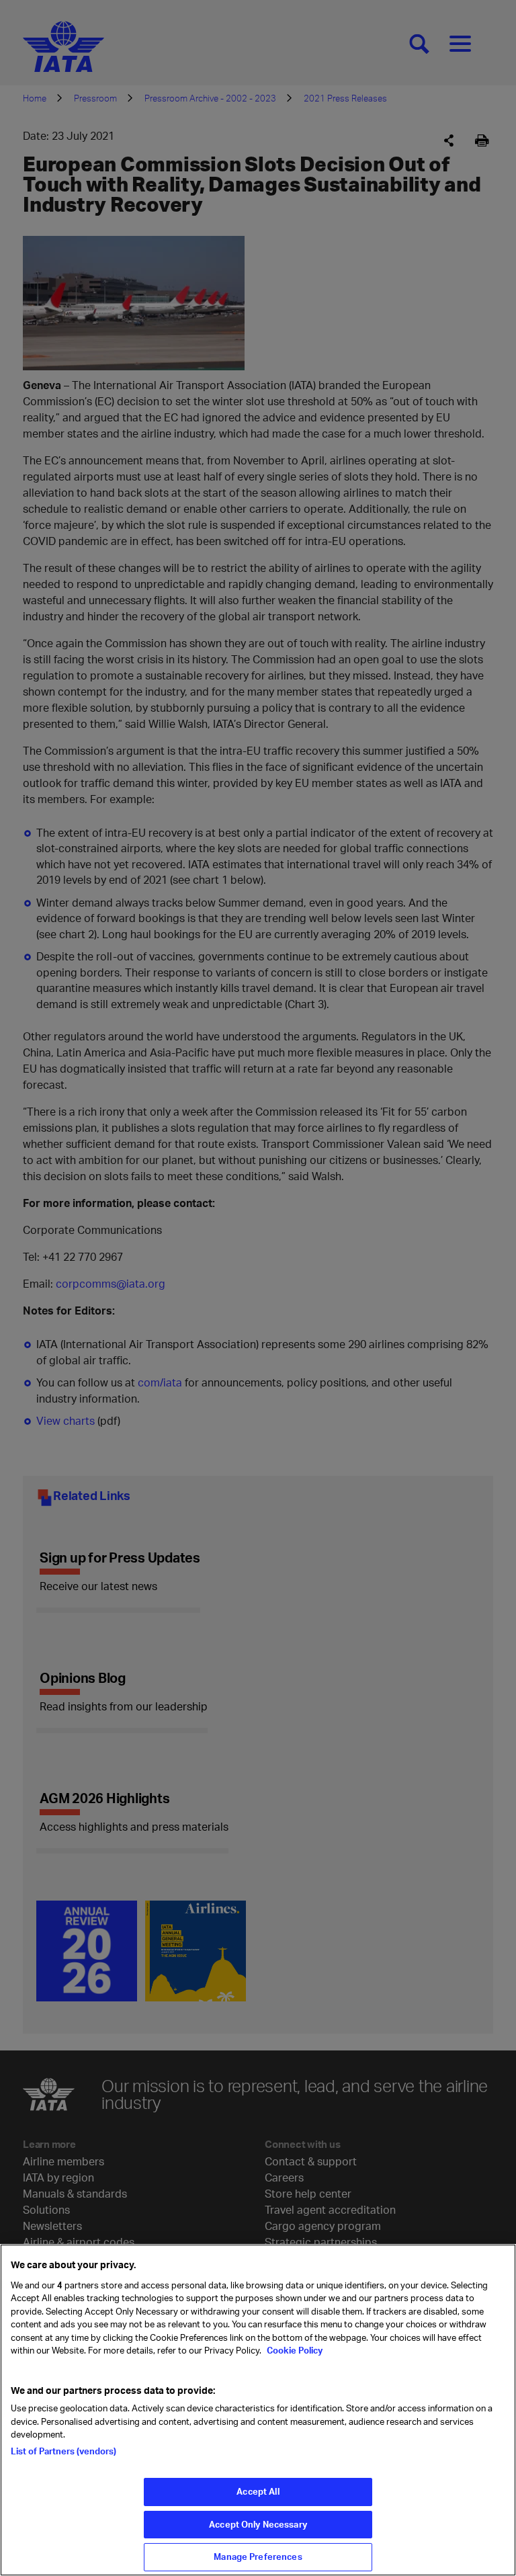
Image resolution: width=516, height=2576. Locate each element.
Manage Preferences (258, 2557)
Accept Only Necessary (258, 2524)
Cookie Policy (294, 2350)
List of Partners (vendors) (63, 2451)
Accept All (258, 2491)
